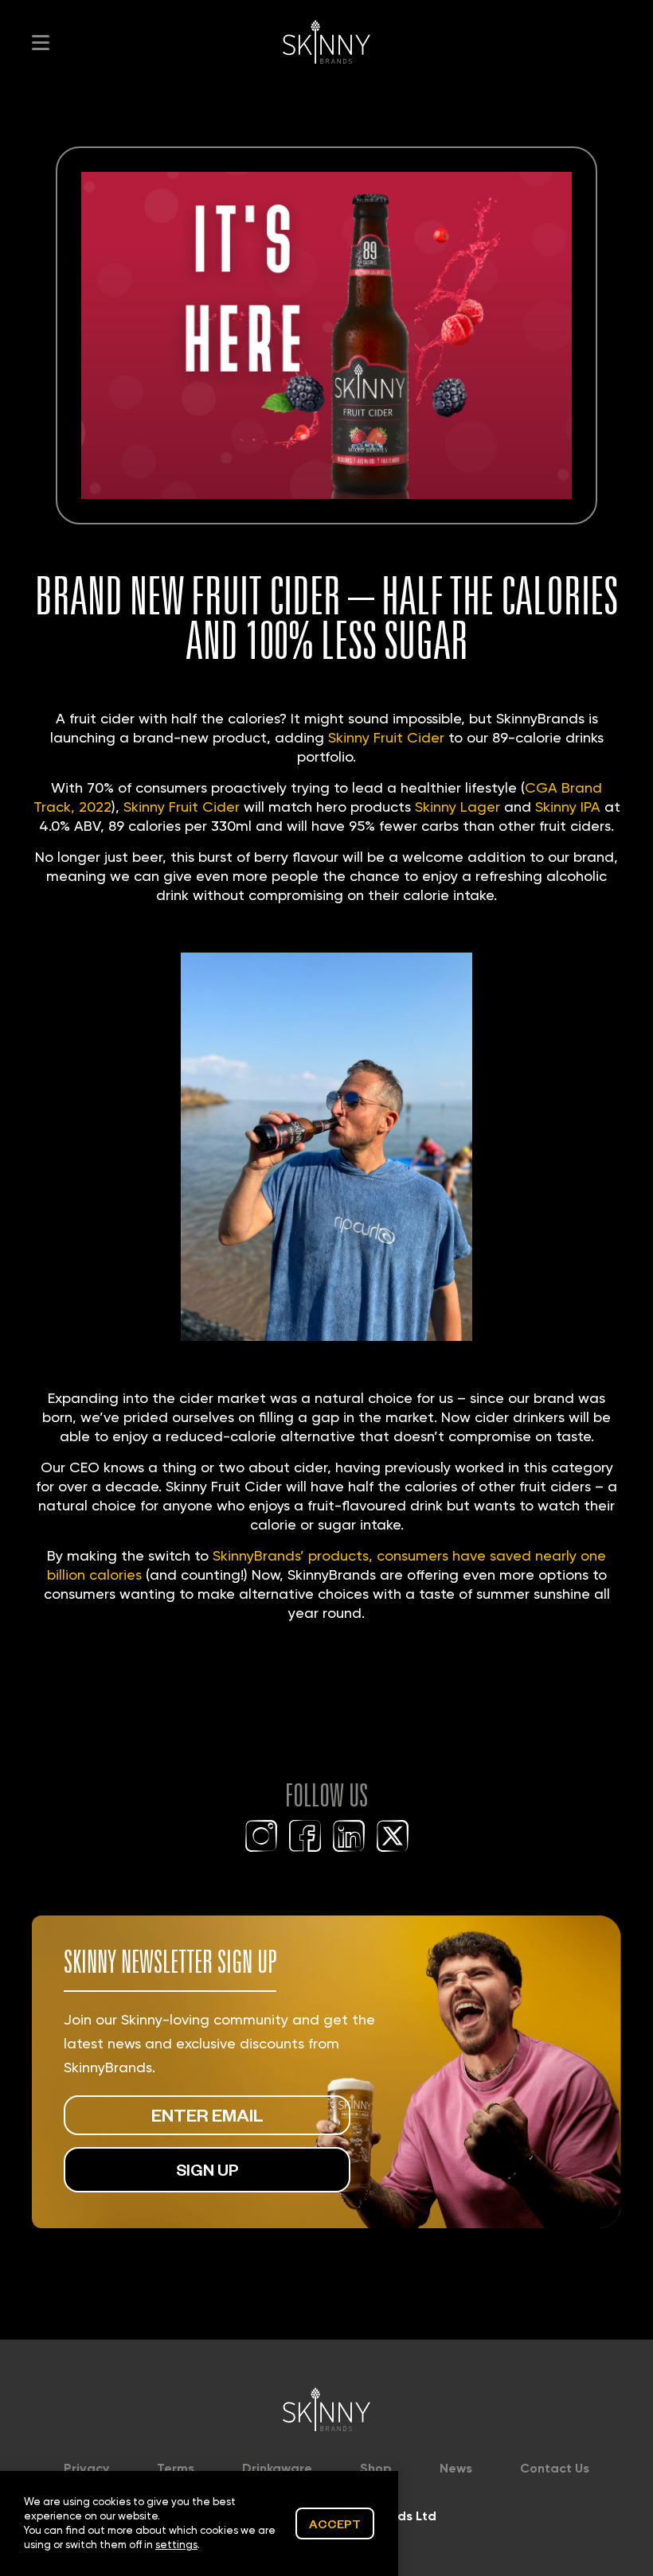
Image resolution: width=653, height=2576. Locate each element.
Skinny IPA (568, 807)
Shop (376, 2468)
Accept (335, 2523)
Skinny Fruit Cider (386, 737)
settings (176, 2545)
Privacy (86, 2468)
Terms (176, 2468)
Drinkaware (277, 2468)
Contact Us (555, 2468)
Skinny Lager (457, 807)
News (456, 2468)
